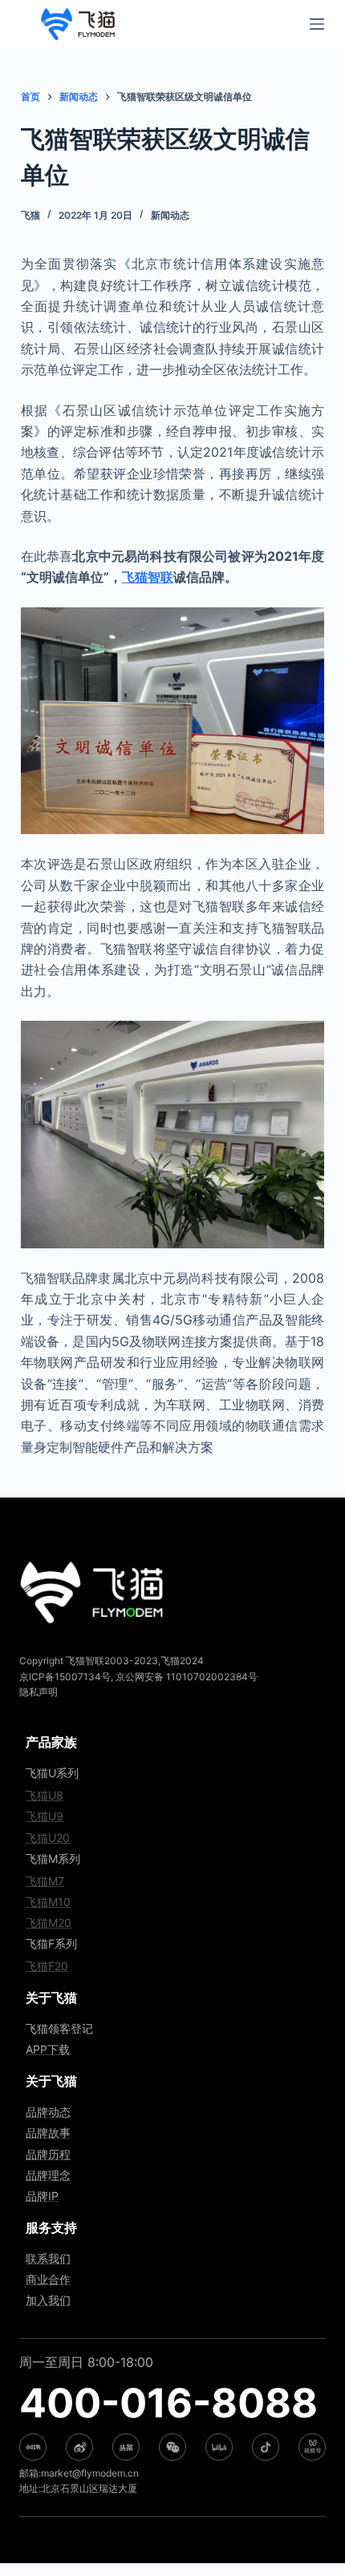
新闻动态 (170, 215)
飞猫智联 (148, 577)
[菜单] (317, 24)
